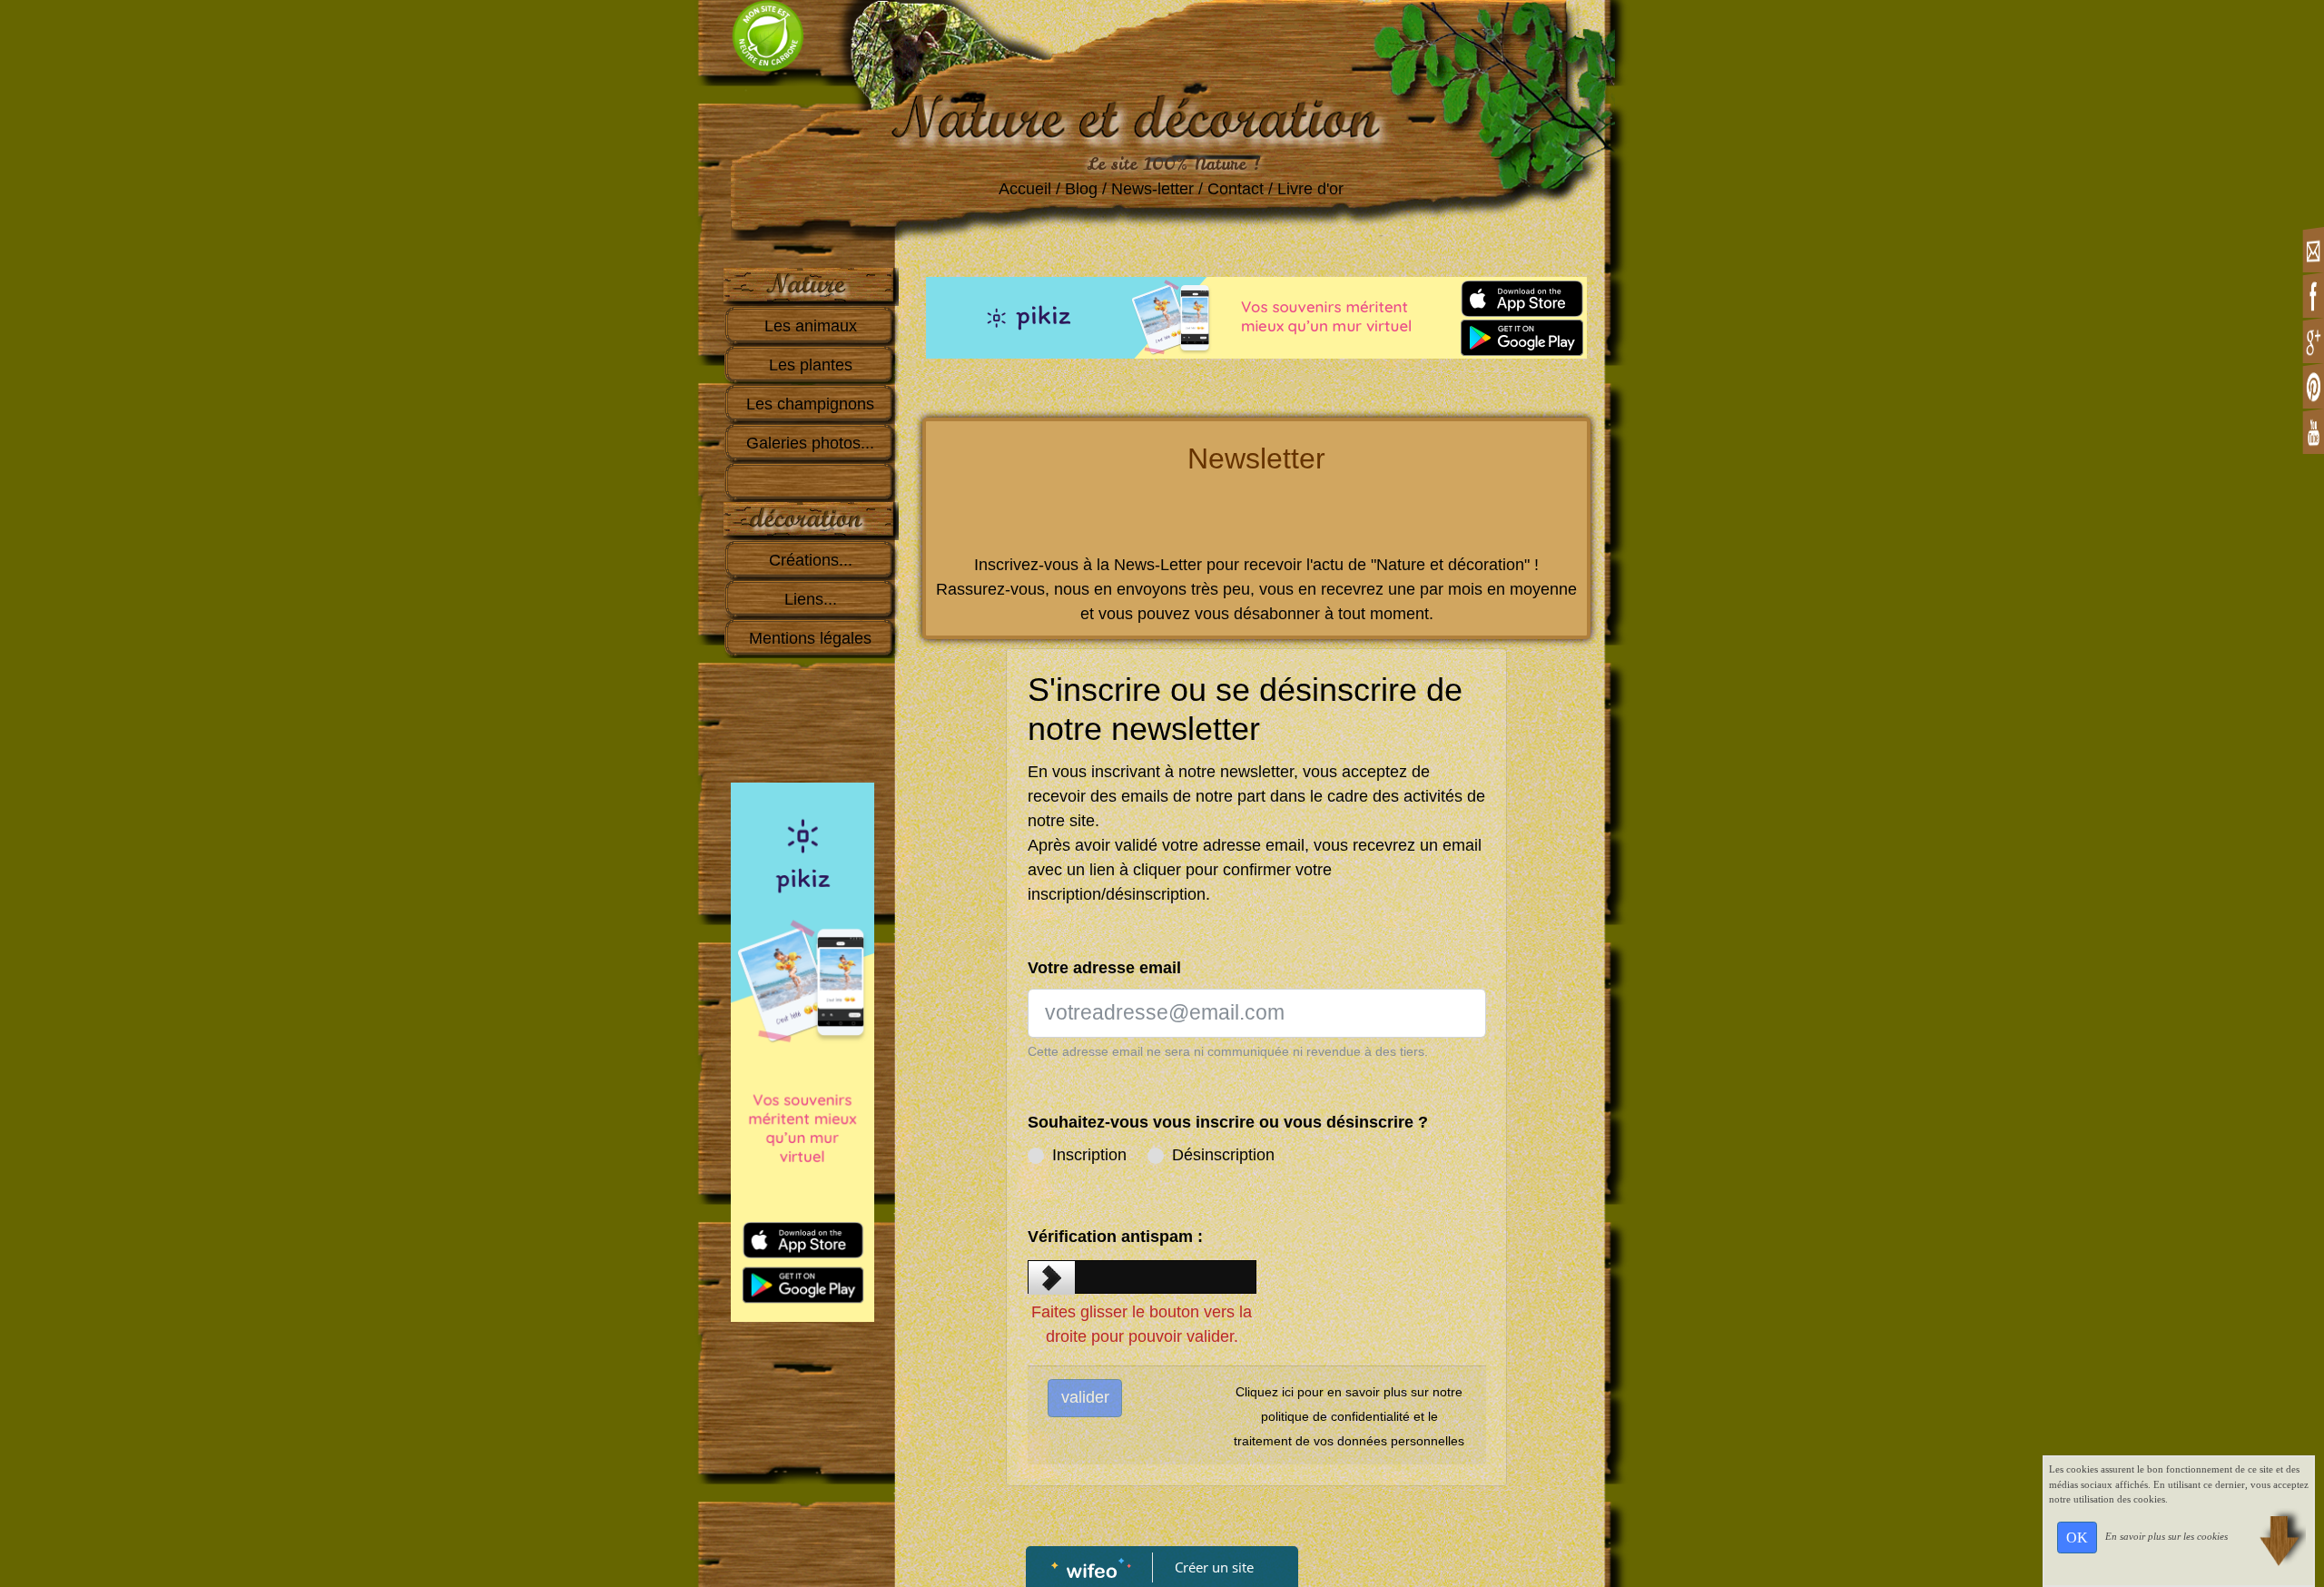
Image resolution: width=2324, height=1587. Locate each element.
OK (2077, 1538)
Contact (1236, 189)
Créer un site (1214, 1567)
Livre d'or (1313, 189)
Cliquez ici (1265, 1392)
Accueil (1025, 189)
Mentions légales (810, 638)
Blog (1081, 189)
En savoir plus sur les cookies (2166, 1536)
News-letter (1152, 189)
